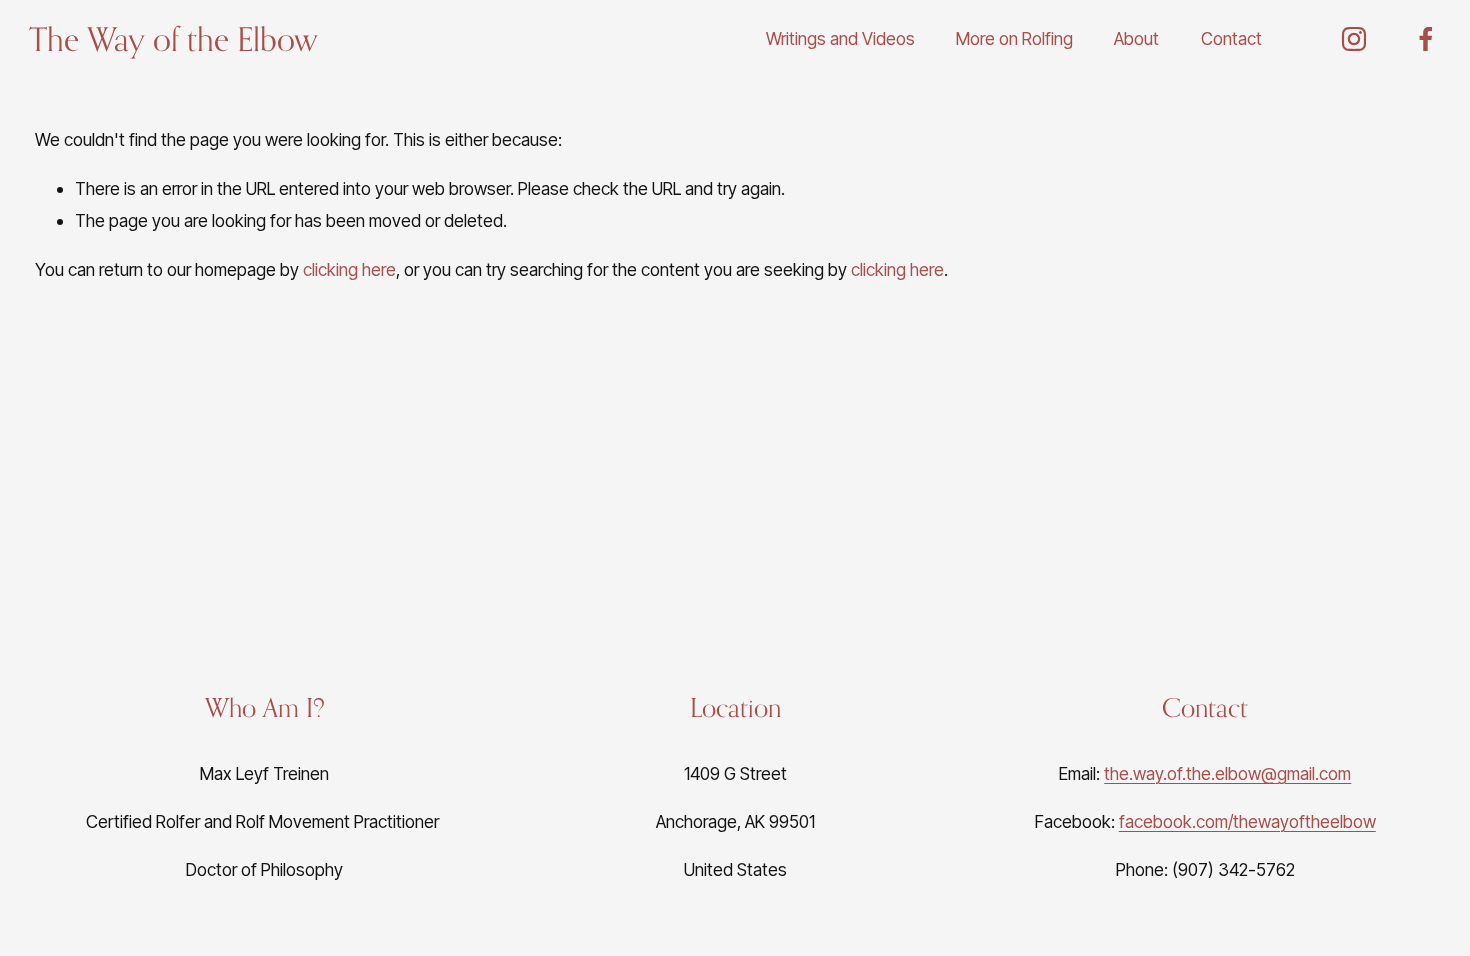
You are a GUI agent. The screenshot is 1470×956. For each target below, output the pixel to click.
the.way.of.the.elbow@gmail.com (1227, 773)
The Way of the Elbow (173, 38)
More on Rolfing (1014, 38)
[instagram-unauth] (1354, 39)
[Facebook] (1426, 39)
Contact (1231, 38)
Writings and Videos (840, 38)
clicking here (349, 269)
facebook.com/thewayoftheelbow (1247, 821)
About (1136, 38)
